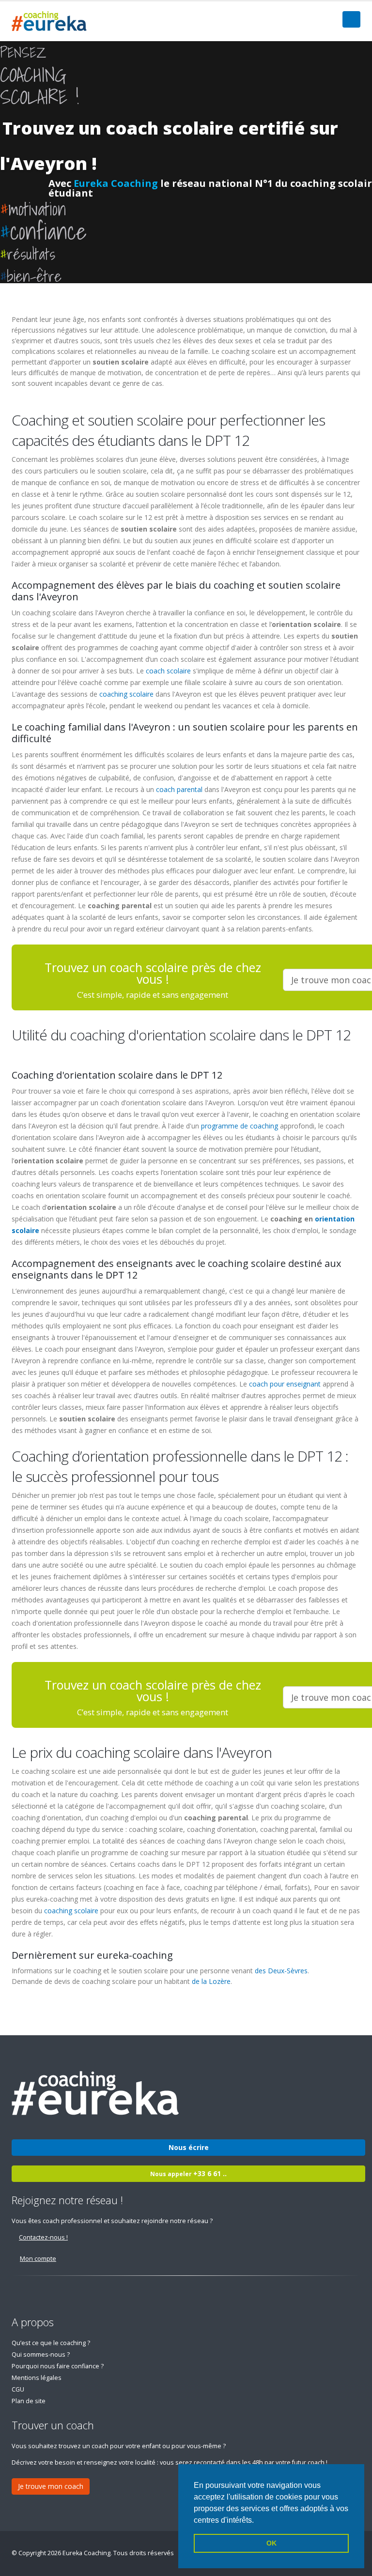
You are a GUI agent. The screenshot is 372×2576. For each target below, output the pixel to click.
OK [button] (271, 2543)
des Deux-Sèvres (281, 1971)
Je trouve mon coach (51, 2486)
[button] (257, 2521)
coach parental (179, 789)
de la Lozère (211, 1981)
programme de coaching (240, 1126)
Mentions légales (37, 2378)
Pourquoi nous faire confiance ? (58, 2366)
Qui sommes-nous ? (41, 2355)
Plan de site (29, 2401)
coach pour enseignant (285, 1384)
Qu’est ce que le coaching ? (51, 2343)
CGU (18, 2389)
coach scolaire (168, 671)
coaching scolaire (126, 694)
